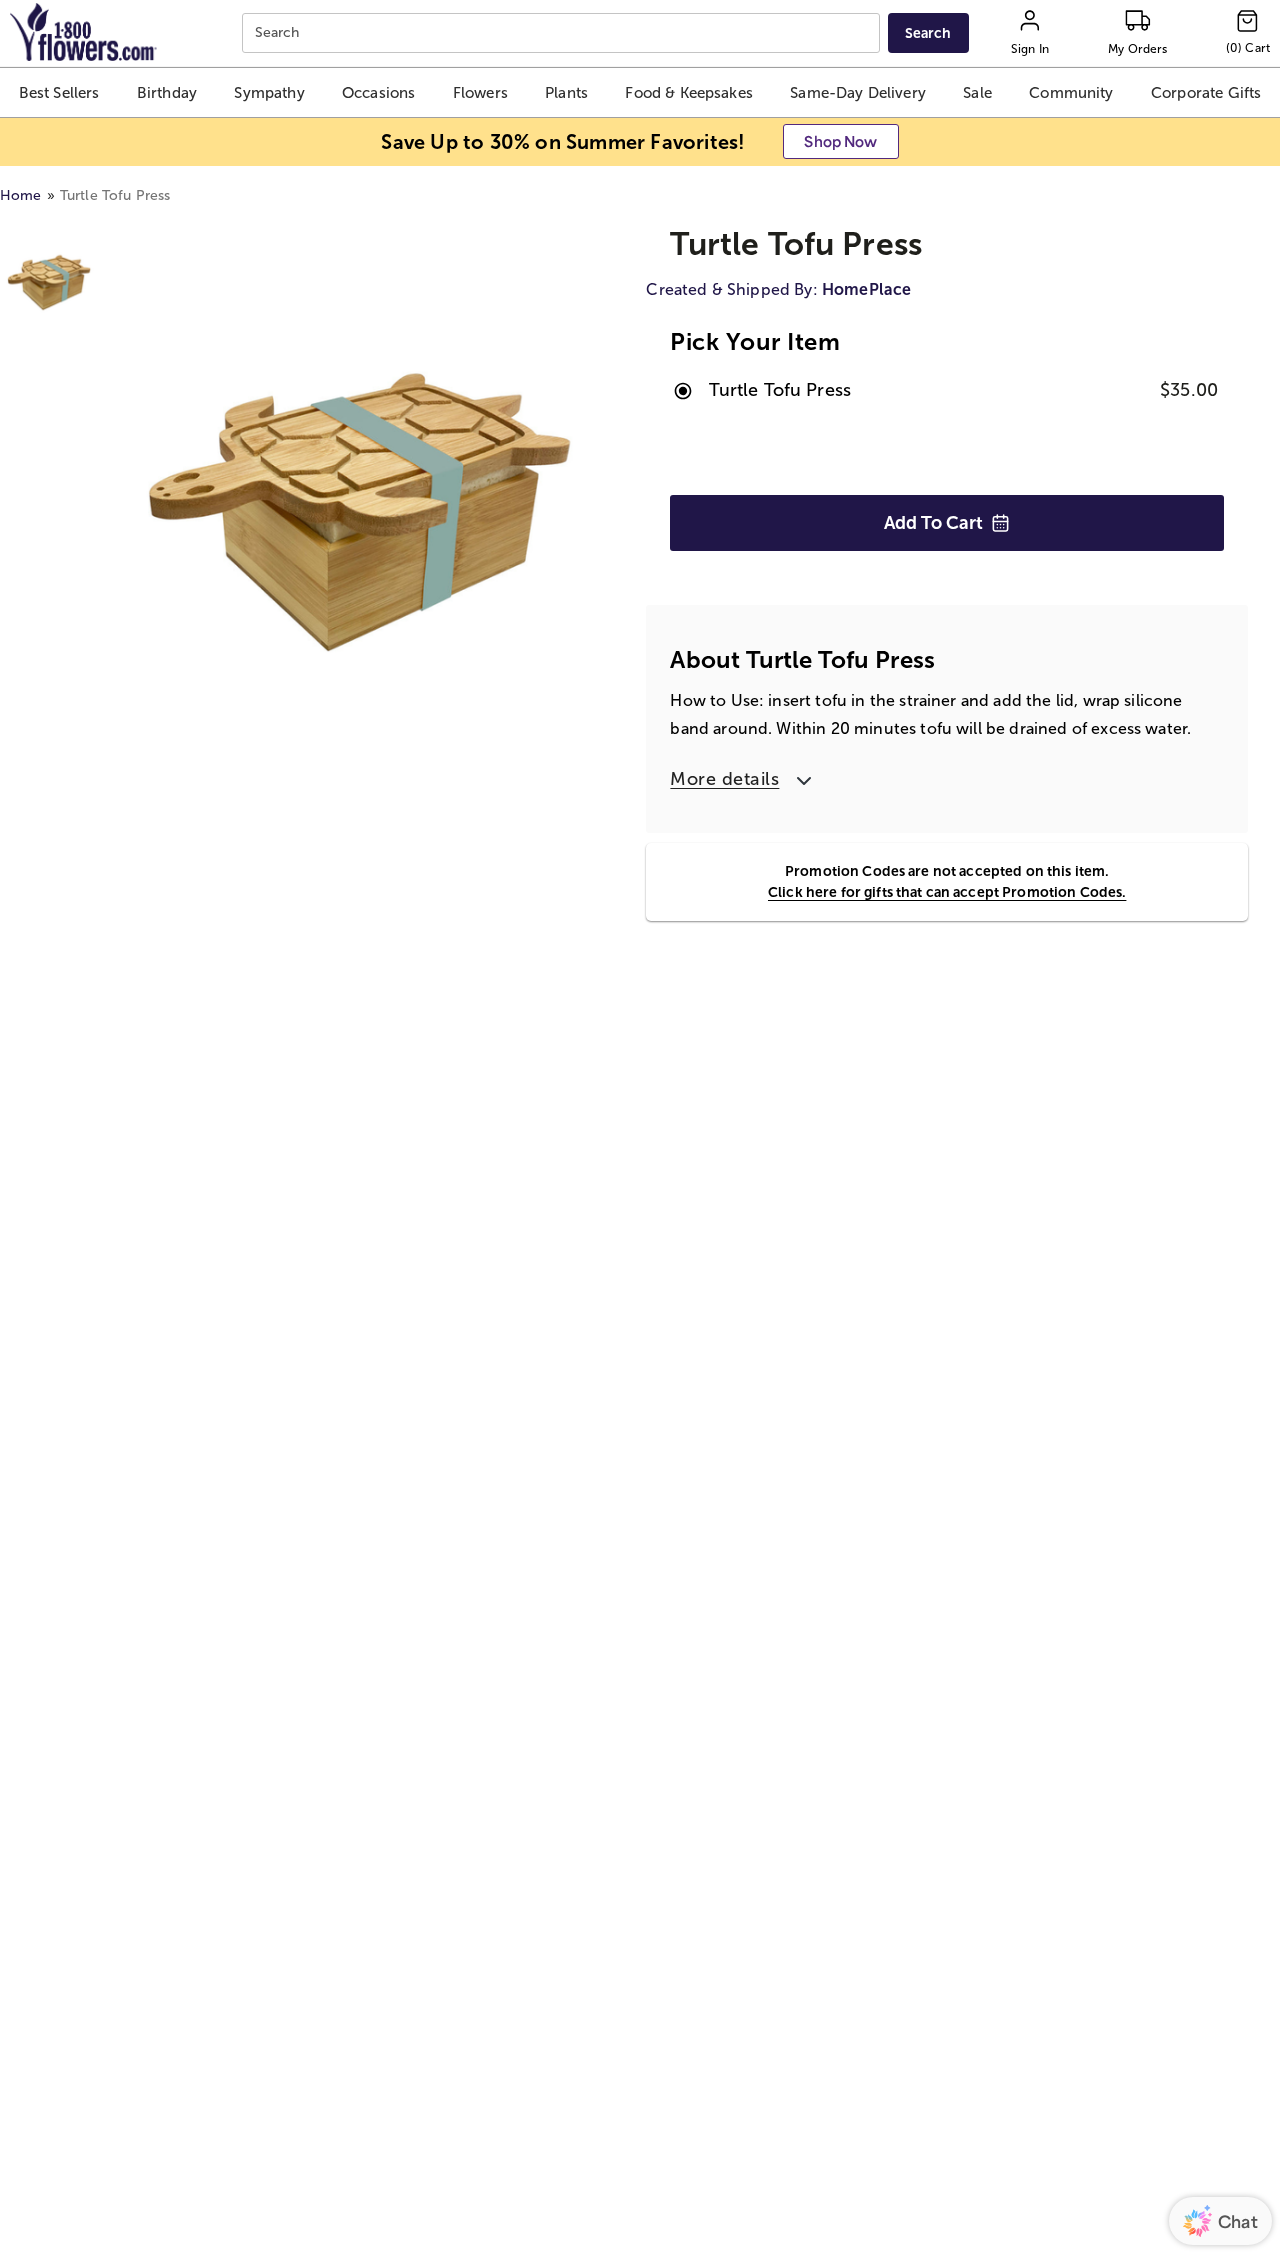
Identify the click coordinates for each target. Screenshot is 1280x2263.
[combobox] (563, 33)
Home (21, 195)
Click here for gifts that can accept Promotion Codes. (947, 892)
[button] (59, 92)
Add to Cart (933, 523)
